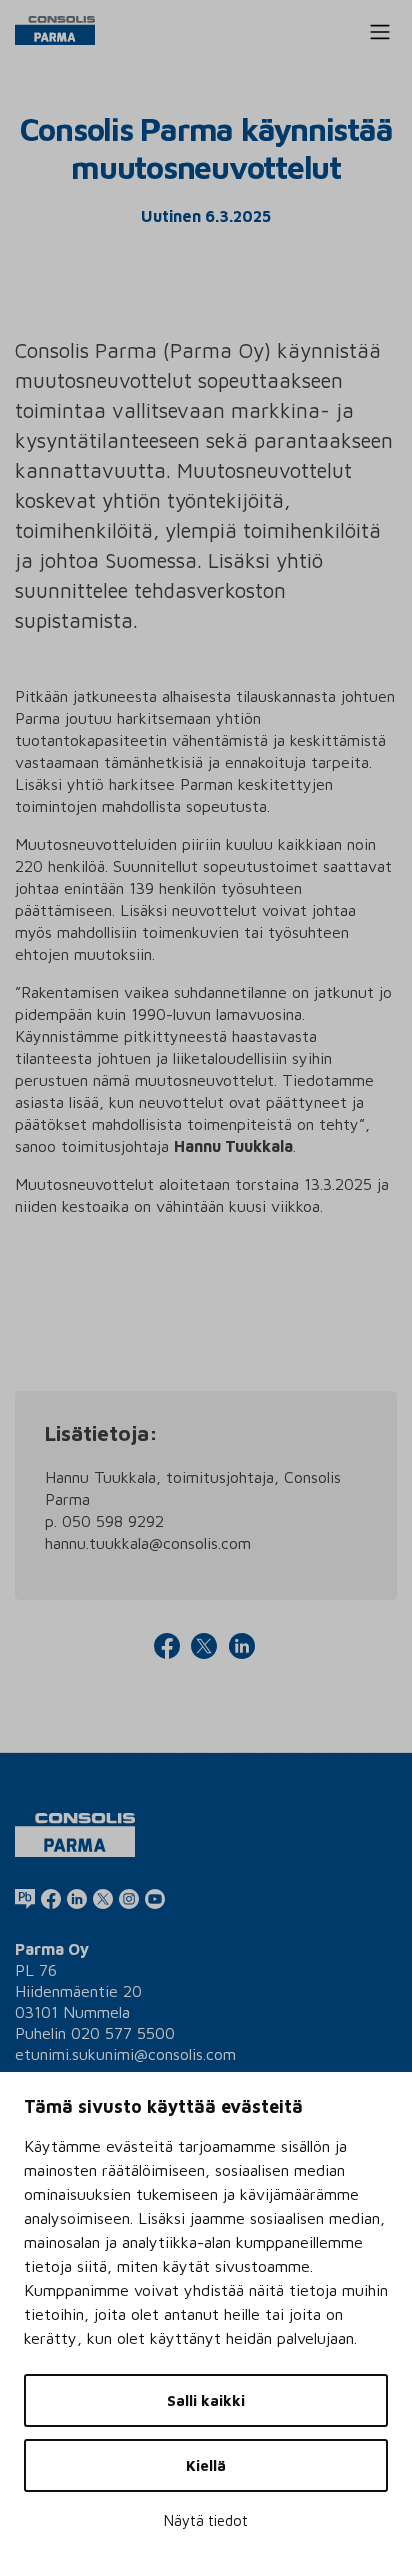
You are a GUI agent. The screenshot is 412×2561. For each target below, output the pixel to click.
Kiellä (206, 2465)
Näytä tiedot (206, 2520)
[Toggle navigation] (380, 32)
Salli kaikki (206, 2400)
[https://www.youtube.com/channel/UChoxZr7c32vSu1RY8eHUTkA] (155, 1898)
